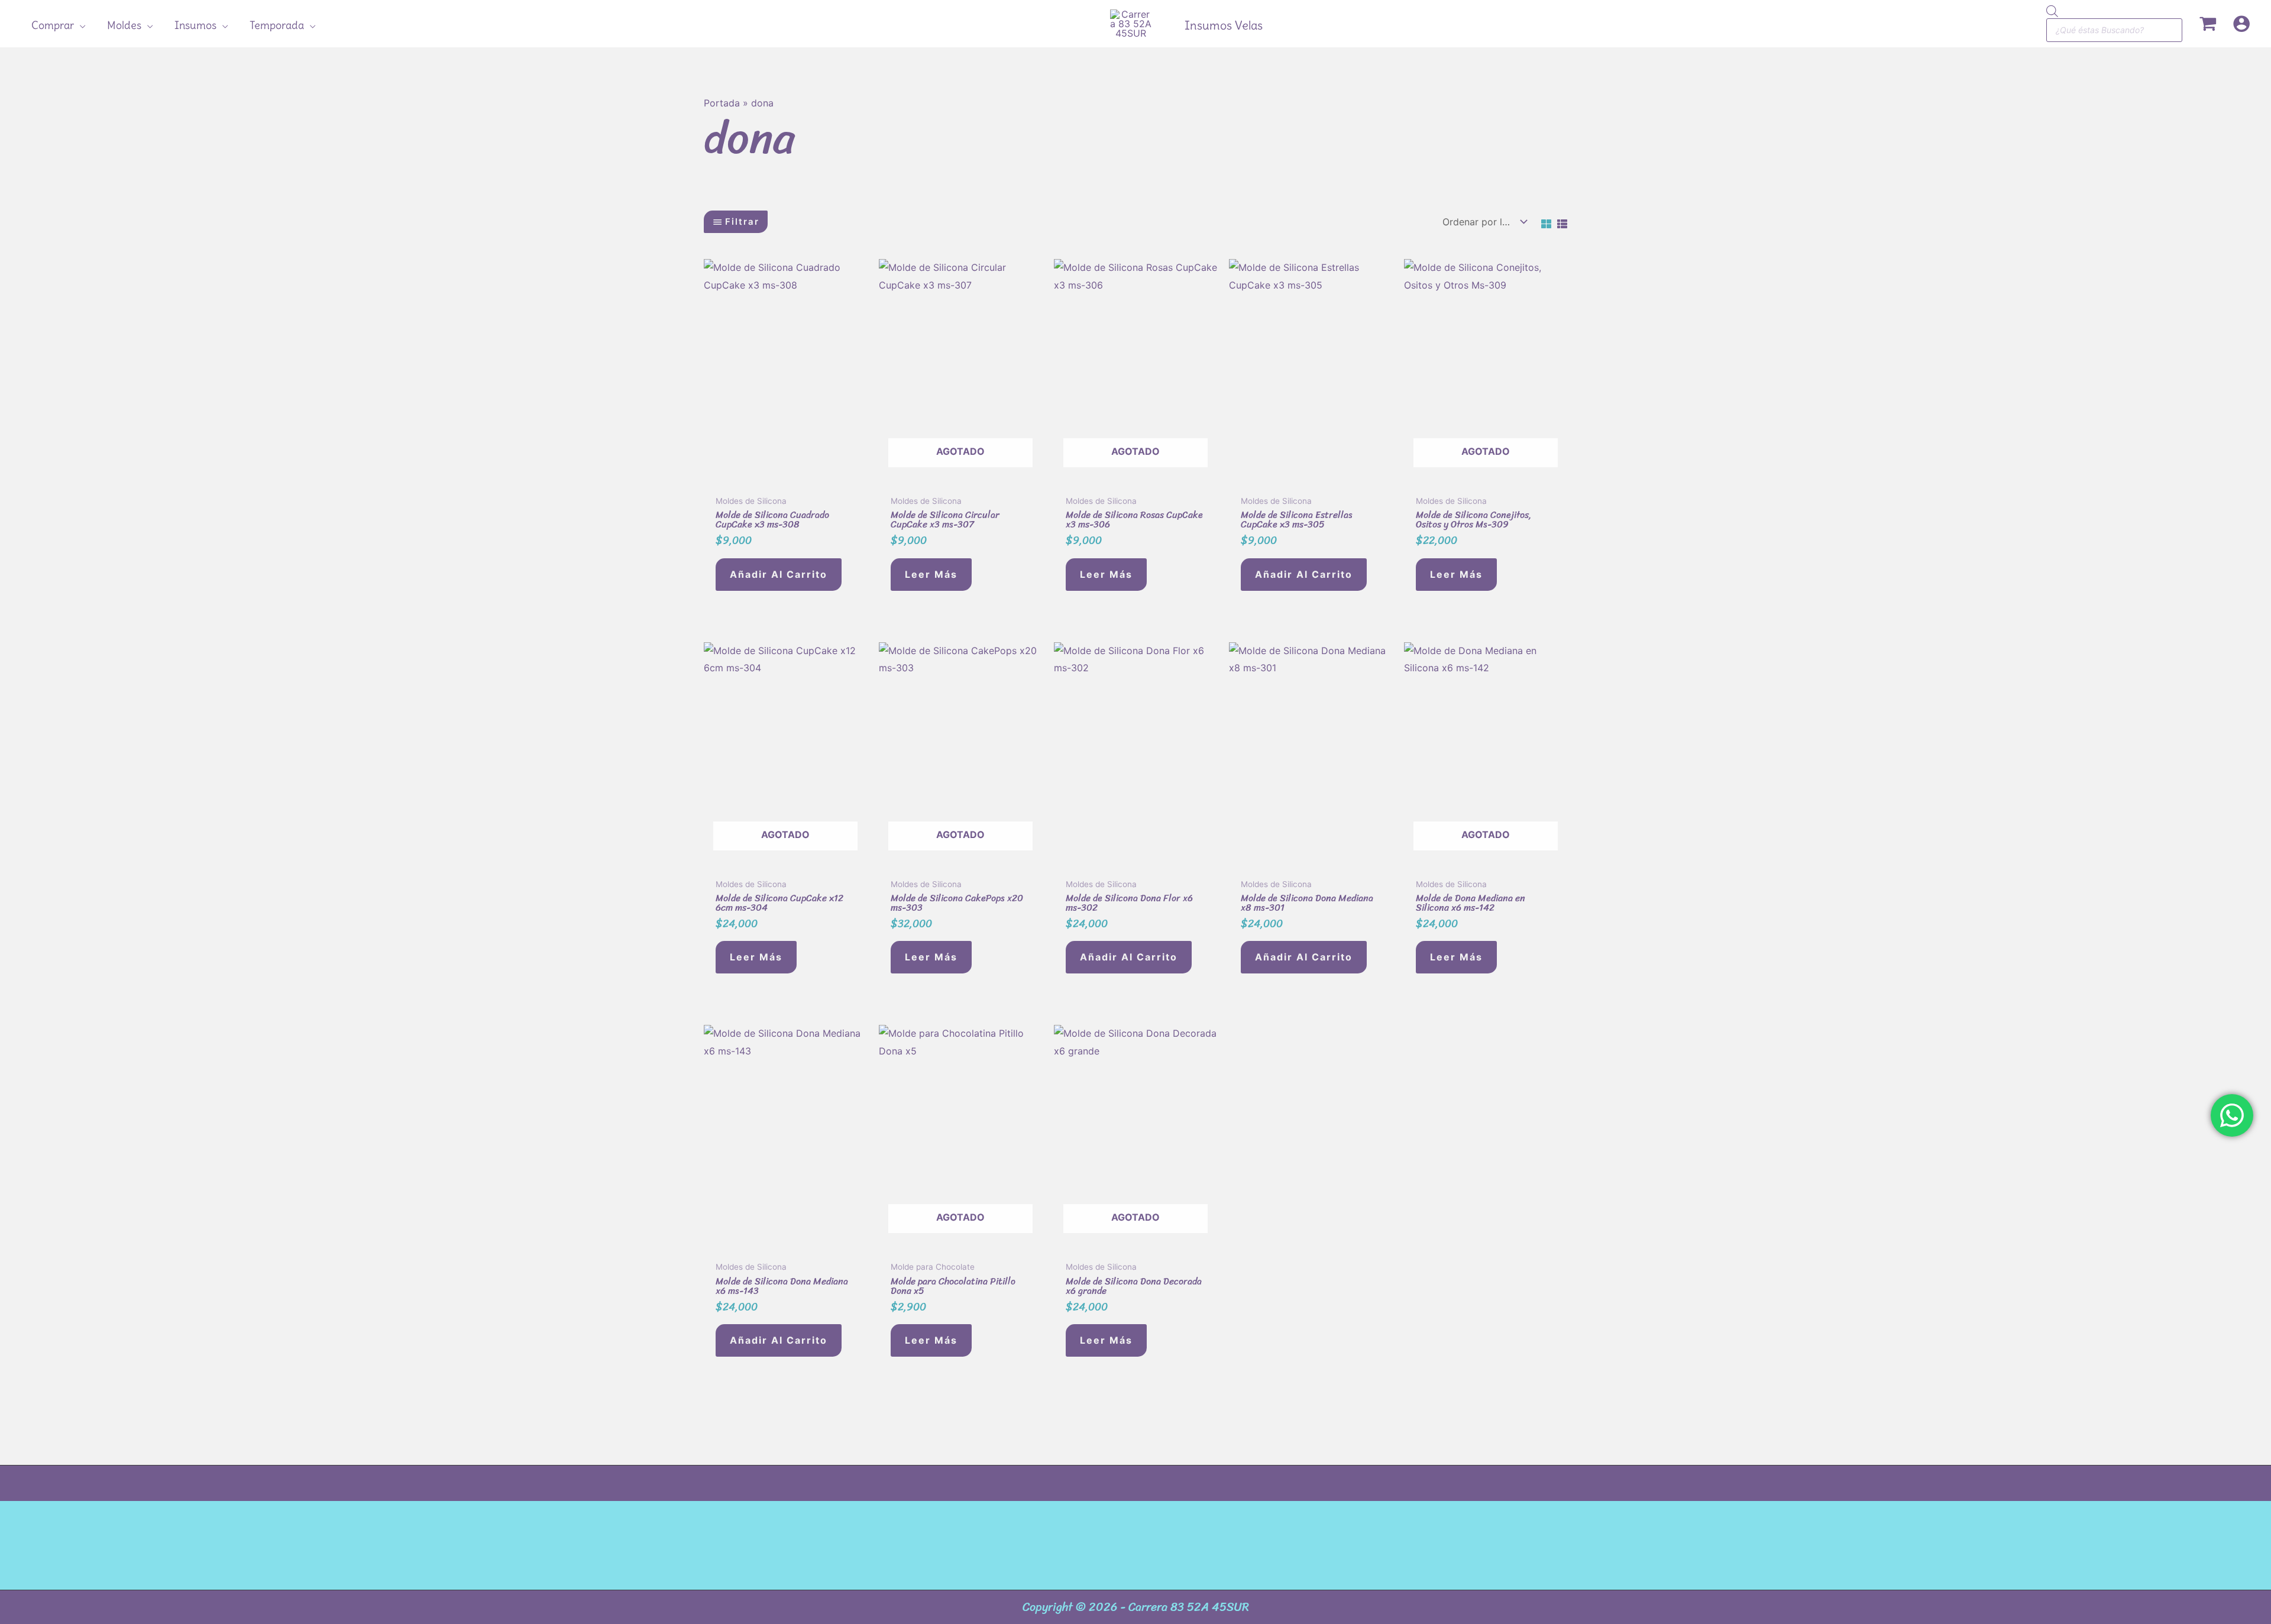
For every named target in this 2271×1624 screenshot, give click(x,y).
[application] (80, 25)
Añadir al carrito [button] (779, 574)
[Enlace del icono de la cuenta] (2241, 24)
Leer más (931, 574)
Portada (722, 103)
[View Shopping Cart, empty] (2207, 24)
